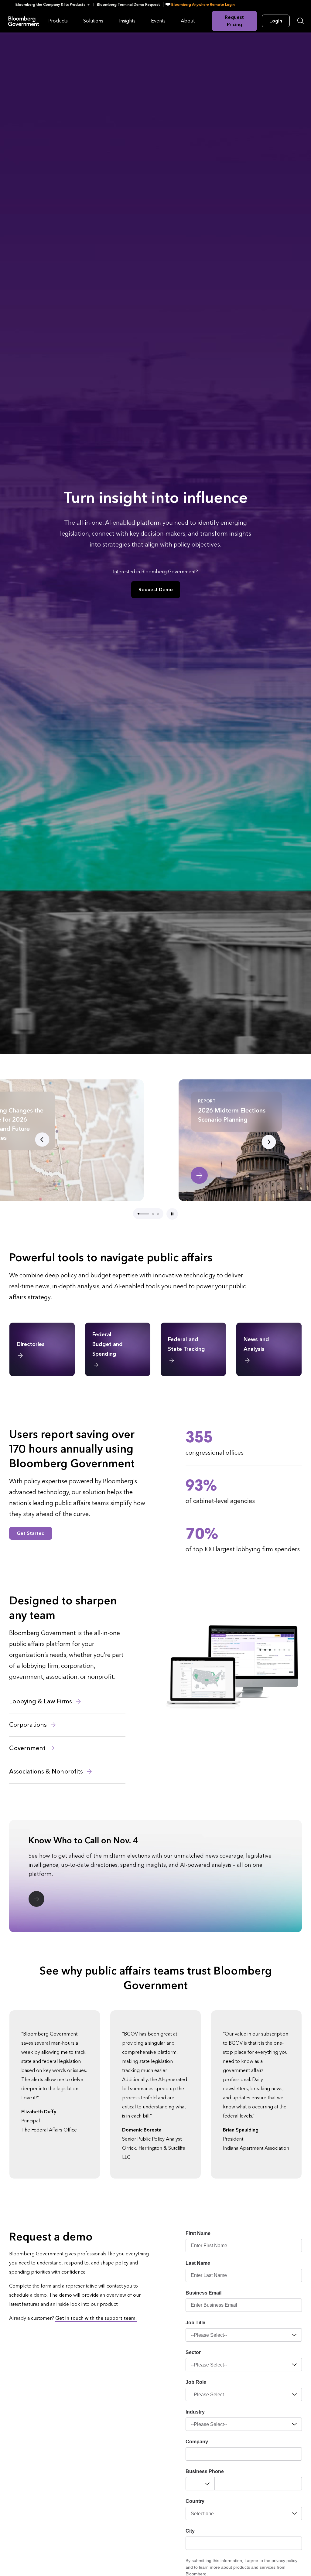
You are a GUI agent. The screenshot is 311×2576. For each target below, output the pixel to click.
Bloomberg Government (24, 21)
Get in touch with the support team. (96, 2318)
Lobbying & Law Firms (41, 1702)
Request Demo (156, 589)
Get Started (31, 1533)
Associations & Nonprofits (47, 1772)
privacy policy (284, 2561)
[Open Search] (301, 21)
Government (28, 1748)
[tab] (138, 1214)
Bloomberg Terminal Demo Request (128, 5)
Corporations (29, 1725)
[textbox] (258, 2484)
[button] (55, 5)
